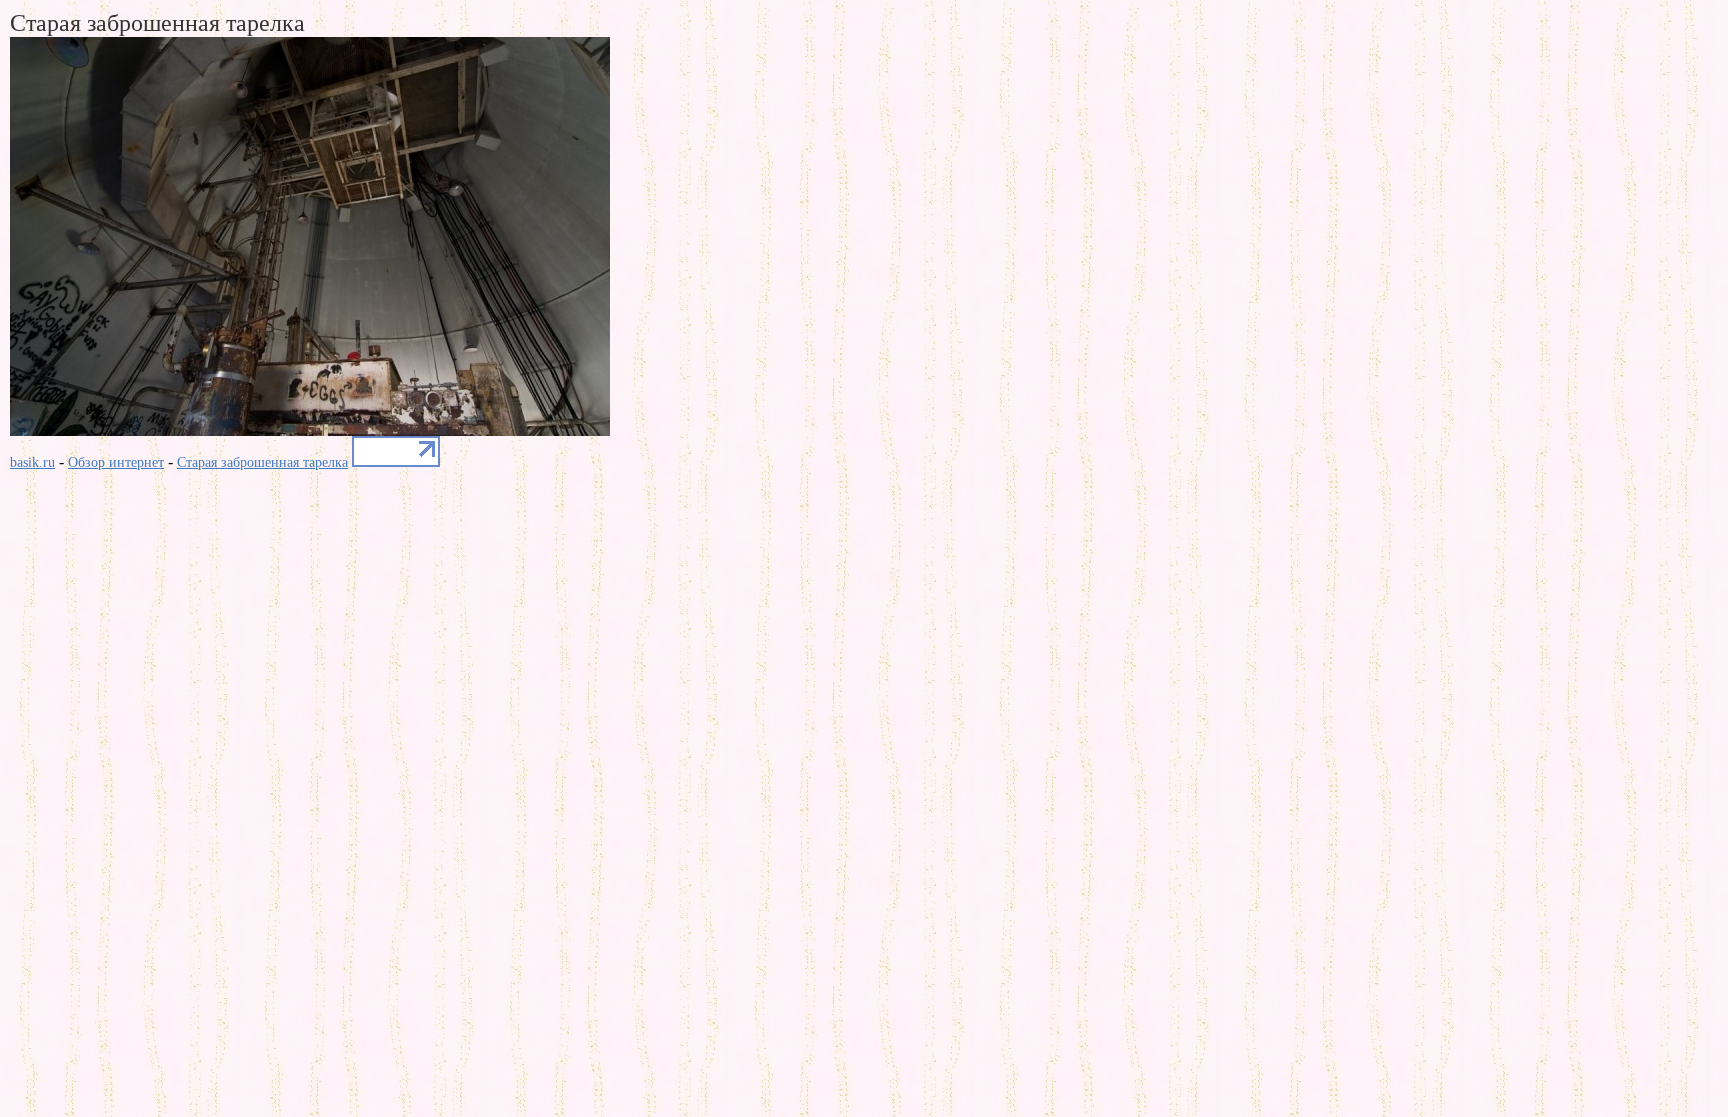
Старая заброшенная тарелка (262, 462)
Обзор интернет (116, 462)
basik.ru (32, 462)
